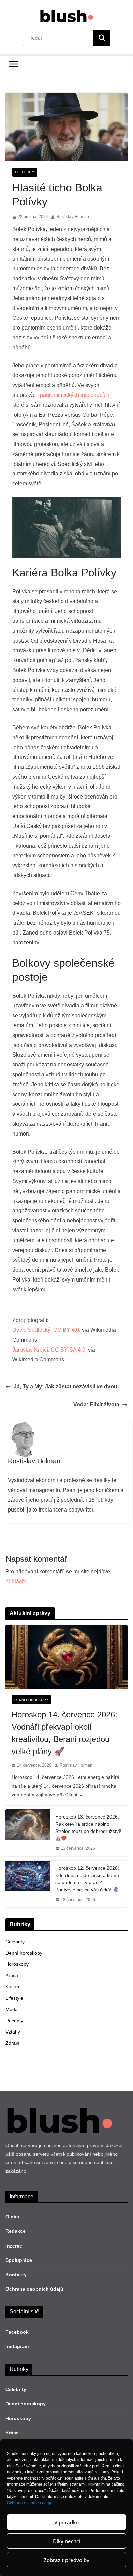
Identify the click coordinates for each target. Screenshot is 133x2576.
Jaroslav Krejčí (30, 1350)
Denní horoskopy (31, 1700)
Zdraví (12, 2043)
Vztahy (13, 2032)
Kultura (13, 1987)
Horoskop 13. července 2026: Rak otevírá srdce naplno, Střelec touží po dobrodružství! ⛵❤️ (88, 1828)
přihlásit (15, 1581)
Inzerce (14, 2246)
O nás (12, 2217)
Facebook (17, 2332)
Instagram (17, 2346)
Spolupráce (19, 2260)
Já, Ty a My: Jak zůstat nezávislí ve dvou (65, 1387)
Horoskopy (17, 1964)
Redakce (16, 2231)
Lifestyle (14, 1998)
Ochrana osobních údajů (30, 2503)
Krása (12, 1975)
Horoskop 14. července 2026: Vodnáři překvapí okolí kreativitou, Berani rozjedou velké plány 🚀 (64, 1733)
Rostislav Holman (73, 217)
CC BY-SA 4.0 (68, 1350)
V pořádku (66, 2522)
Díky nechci (66, 2541)
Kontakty (16, 2275)
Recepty (14, 2021)
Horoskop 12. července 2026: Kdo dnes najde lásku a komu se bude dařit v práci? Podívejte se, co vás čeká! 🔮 (87, 1879)
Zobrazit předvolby (66, 2560)
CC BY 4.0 (66, 1330)
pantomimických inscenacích (75, 395)
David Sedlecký (31, 1330)
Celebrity (25, 172)
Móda (12, 2009)
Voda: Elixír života (96, 1404)
